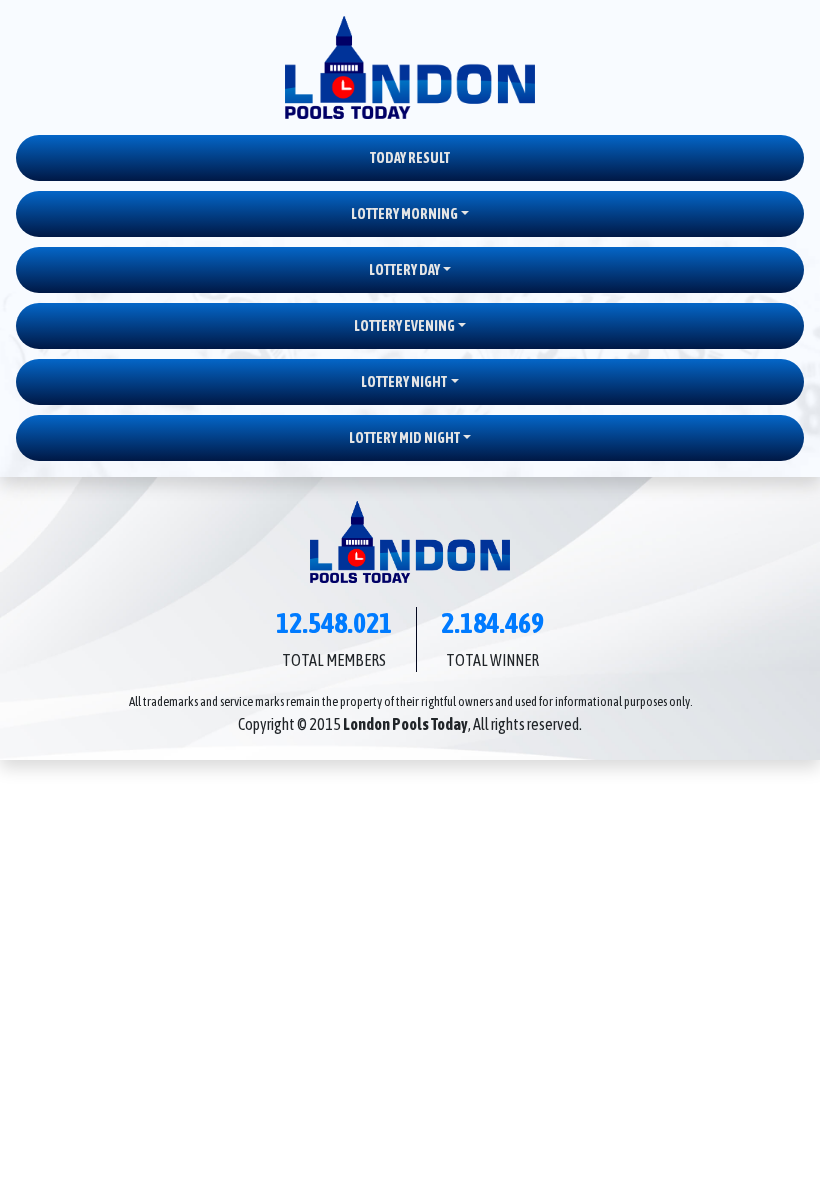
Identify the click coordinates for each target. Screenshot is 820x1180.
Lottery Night (404, 382)
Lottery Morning (404, 214)
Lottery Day (404, 270)
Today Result (410, 158)
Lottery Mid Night (404, 438)
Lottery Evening (404, 326)
